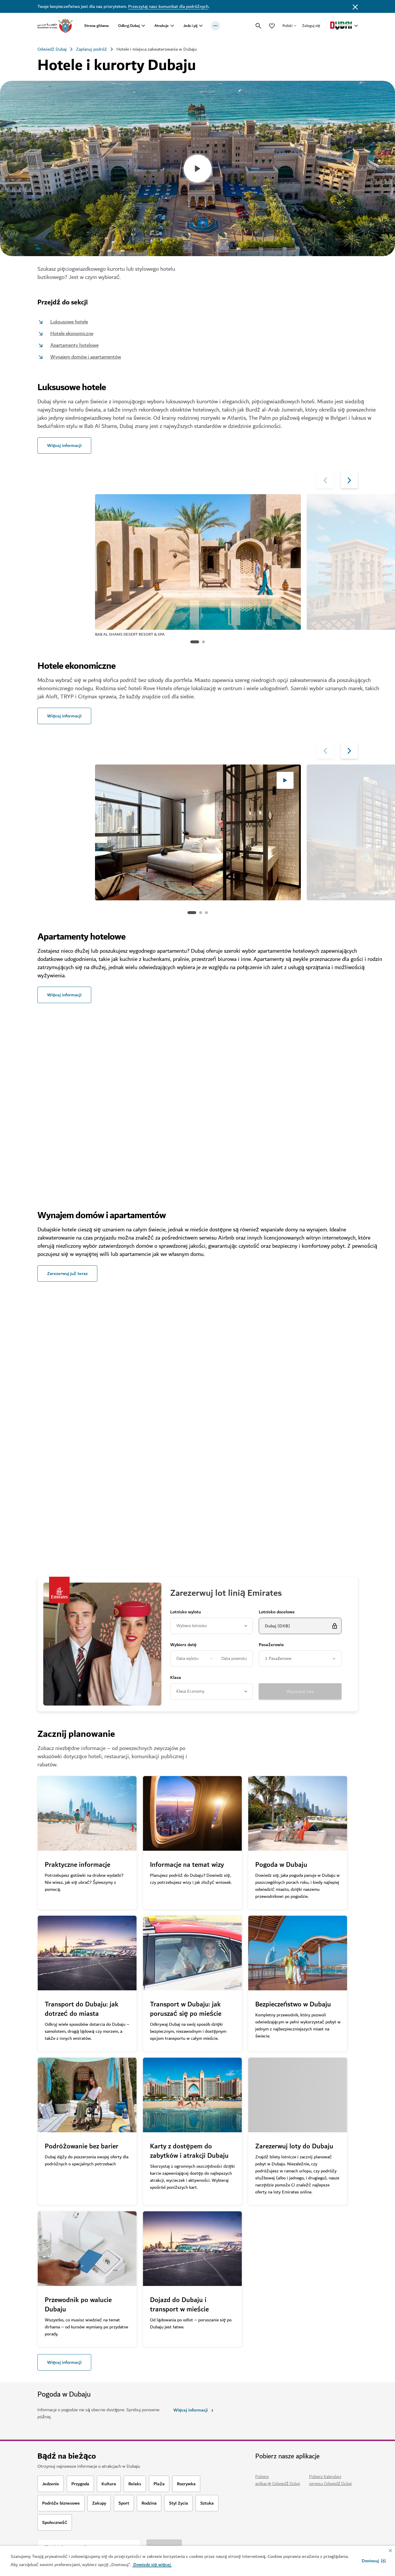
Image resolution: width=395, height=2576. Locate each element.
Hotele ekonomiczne (72, 334)
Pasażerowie (271, 1645)
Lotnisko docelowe (277, 1612)
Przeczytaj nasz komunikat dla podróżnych (168, 6)
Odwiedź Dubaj (52, 49)
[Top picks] (272, 26)
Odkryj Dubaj (129, 26)
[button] (374, 2561)
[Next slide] (325, 480)
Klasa (176, 1678)
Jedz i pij (190, 26)
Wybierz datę (183, 1645)
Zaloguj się (311, 26)
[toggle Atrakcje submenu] (172, 26)
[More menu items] (215, 26)
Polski (287, 26)
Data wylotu (187, 1659)
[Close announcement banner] (355, 6)
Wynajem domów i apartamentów (86, 357)
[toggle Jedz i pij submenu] (201, 26)
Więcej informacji (64, 2362)
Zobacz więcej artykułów (74, 1538)
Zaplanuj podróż (92, 49)
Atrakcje (162, 26)
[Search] (258, 26)
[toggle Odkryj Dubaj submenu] (143, 26)
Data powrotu (234, 1659)
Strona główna (96, 26)
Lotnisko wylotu (186, 1612)
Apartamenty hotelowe (74, 345)
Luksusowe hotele (69, 322)
